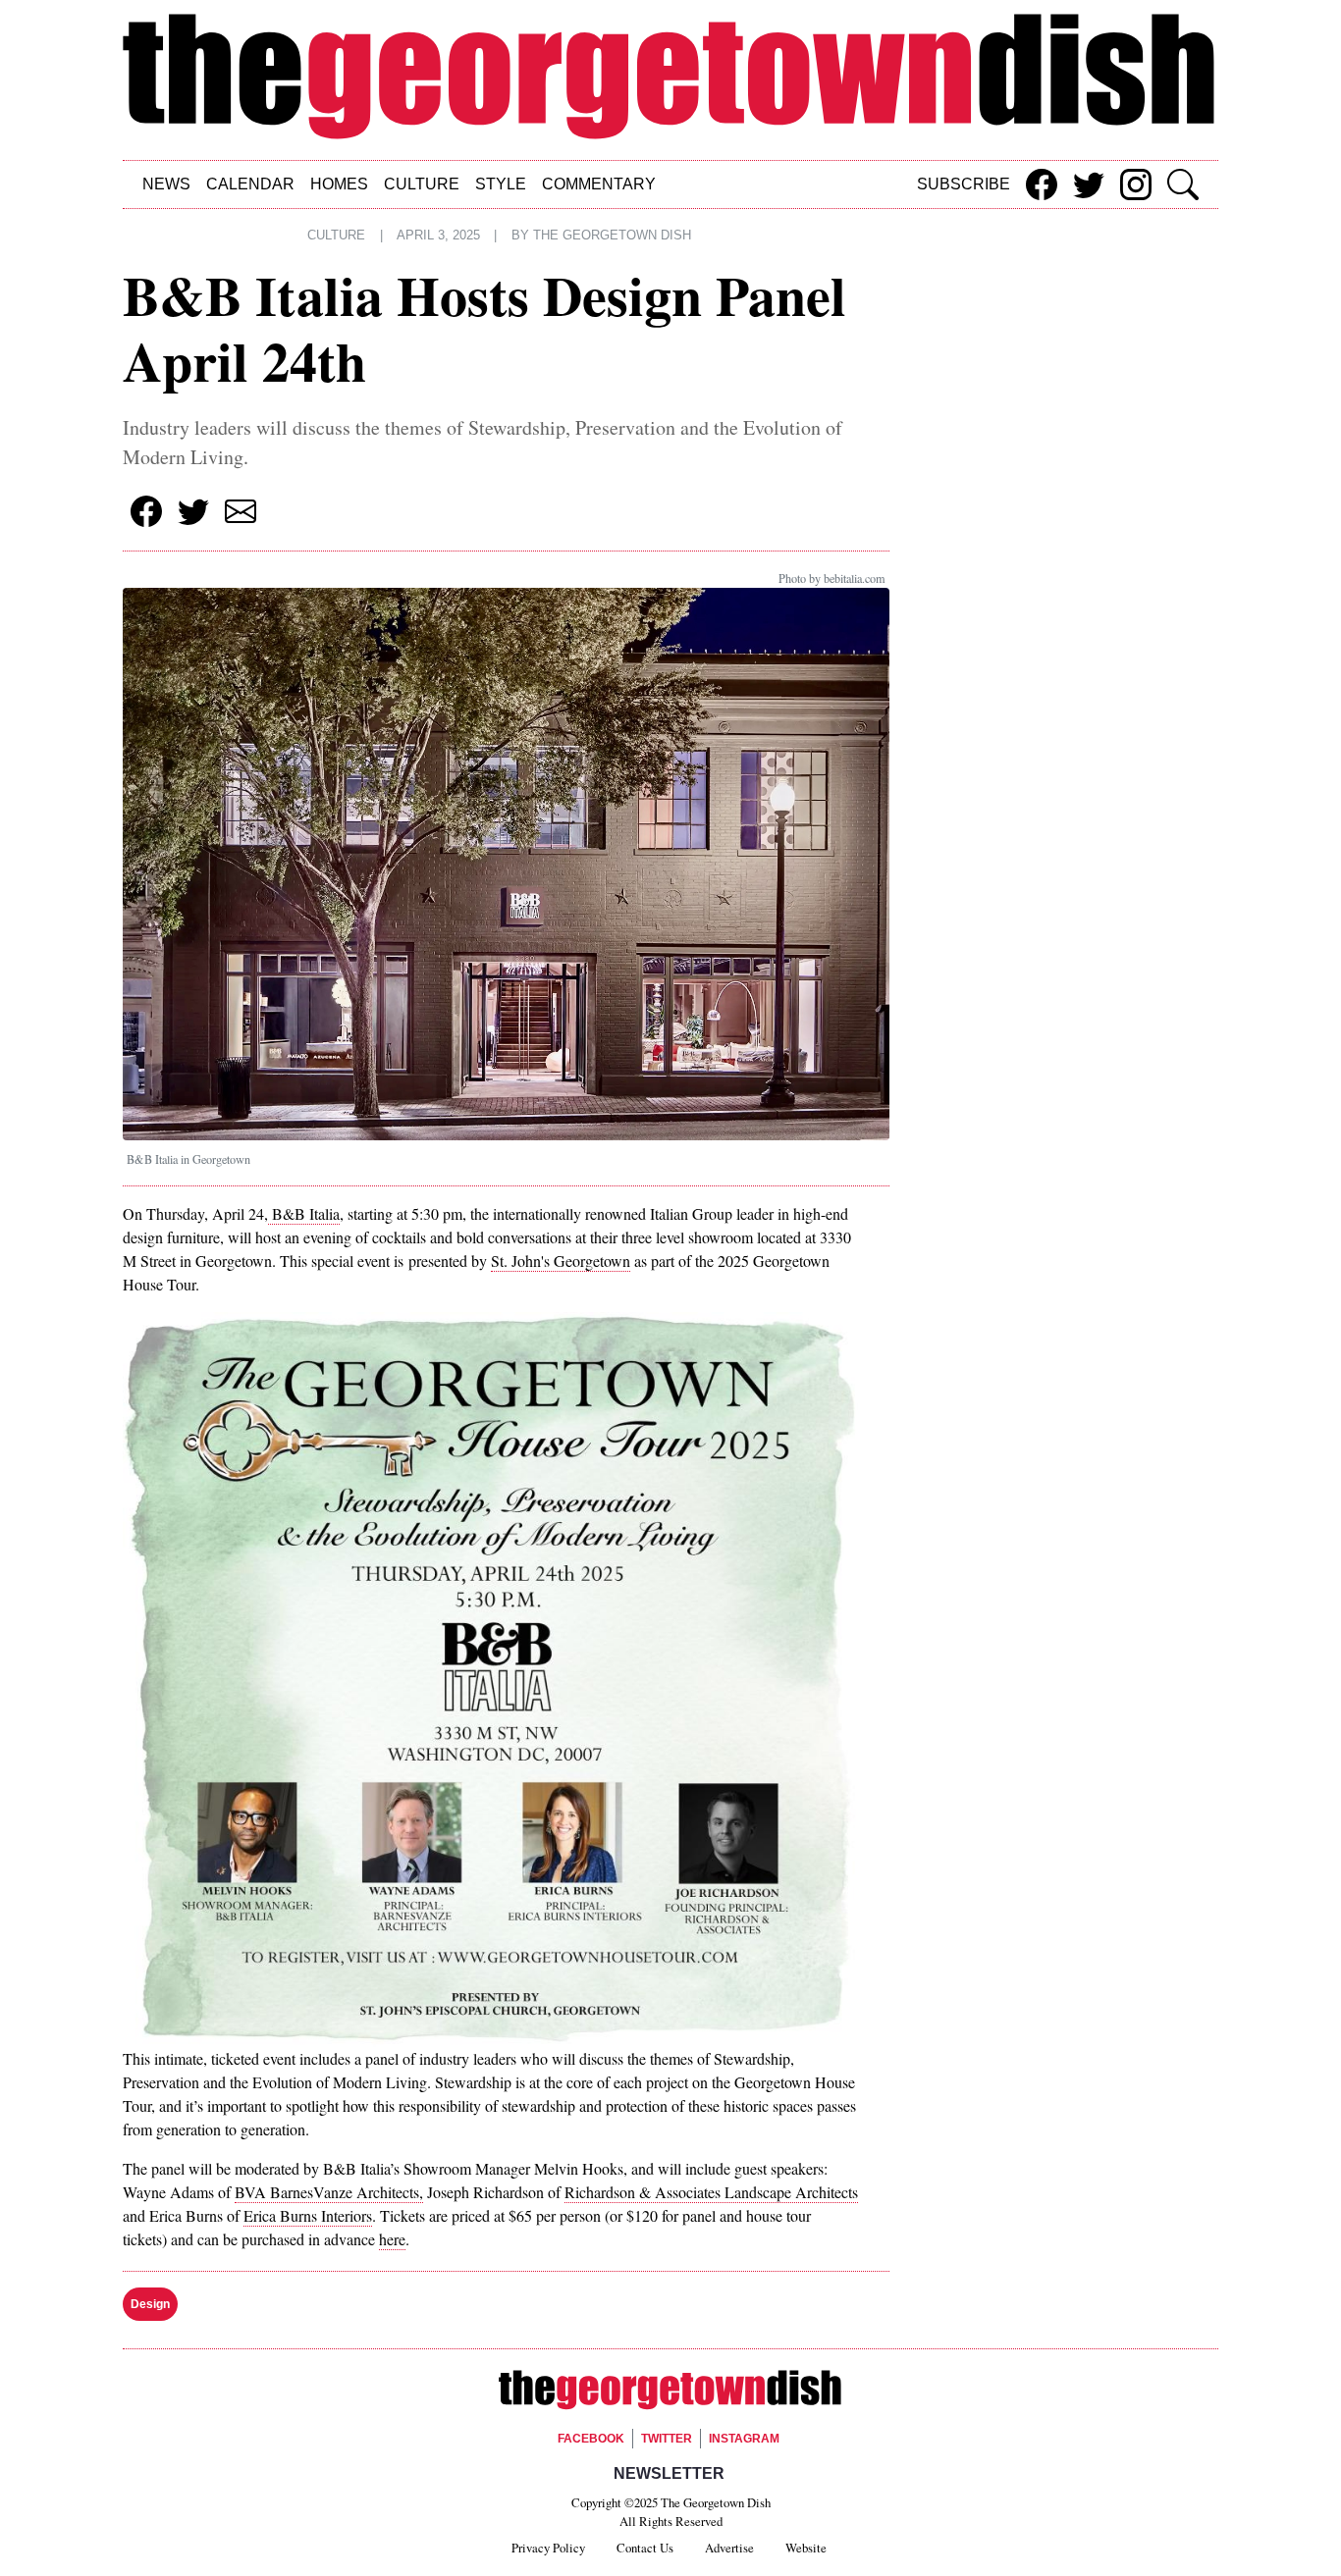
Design (150, 2304)
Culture (422, 184)
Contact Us (645, 2548)
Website (806, 2548)
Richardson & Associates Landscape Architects (711, 2192)
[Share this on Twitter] (1089, 184)
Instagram (744, 2439)
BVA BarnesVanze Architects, (329, 2192)
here (392, 2239)
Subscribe (964, 184)
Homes (339, 184)
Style (501, 184)
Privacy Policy (548, 2548)
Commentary (599, 184)
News (166, 184)
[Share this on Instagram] (1136, 184)
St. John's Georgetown (561, 1261)
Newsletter (669, 2473)
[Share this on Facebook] (1042, 184)
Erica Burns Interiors (308, 2215)
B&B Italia (304, 1213)
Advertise (729, 2548)
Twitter (667, 2439)
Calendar (250, 184)
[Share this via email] (241, 511)
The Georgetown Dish (612, 236)
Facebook (591, 2439)
